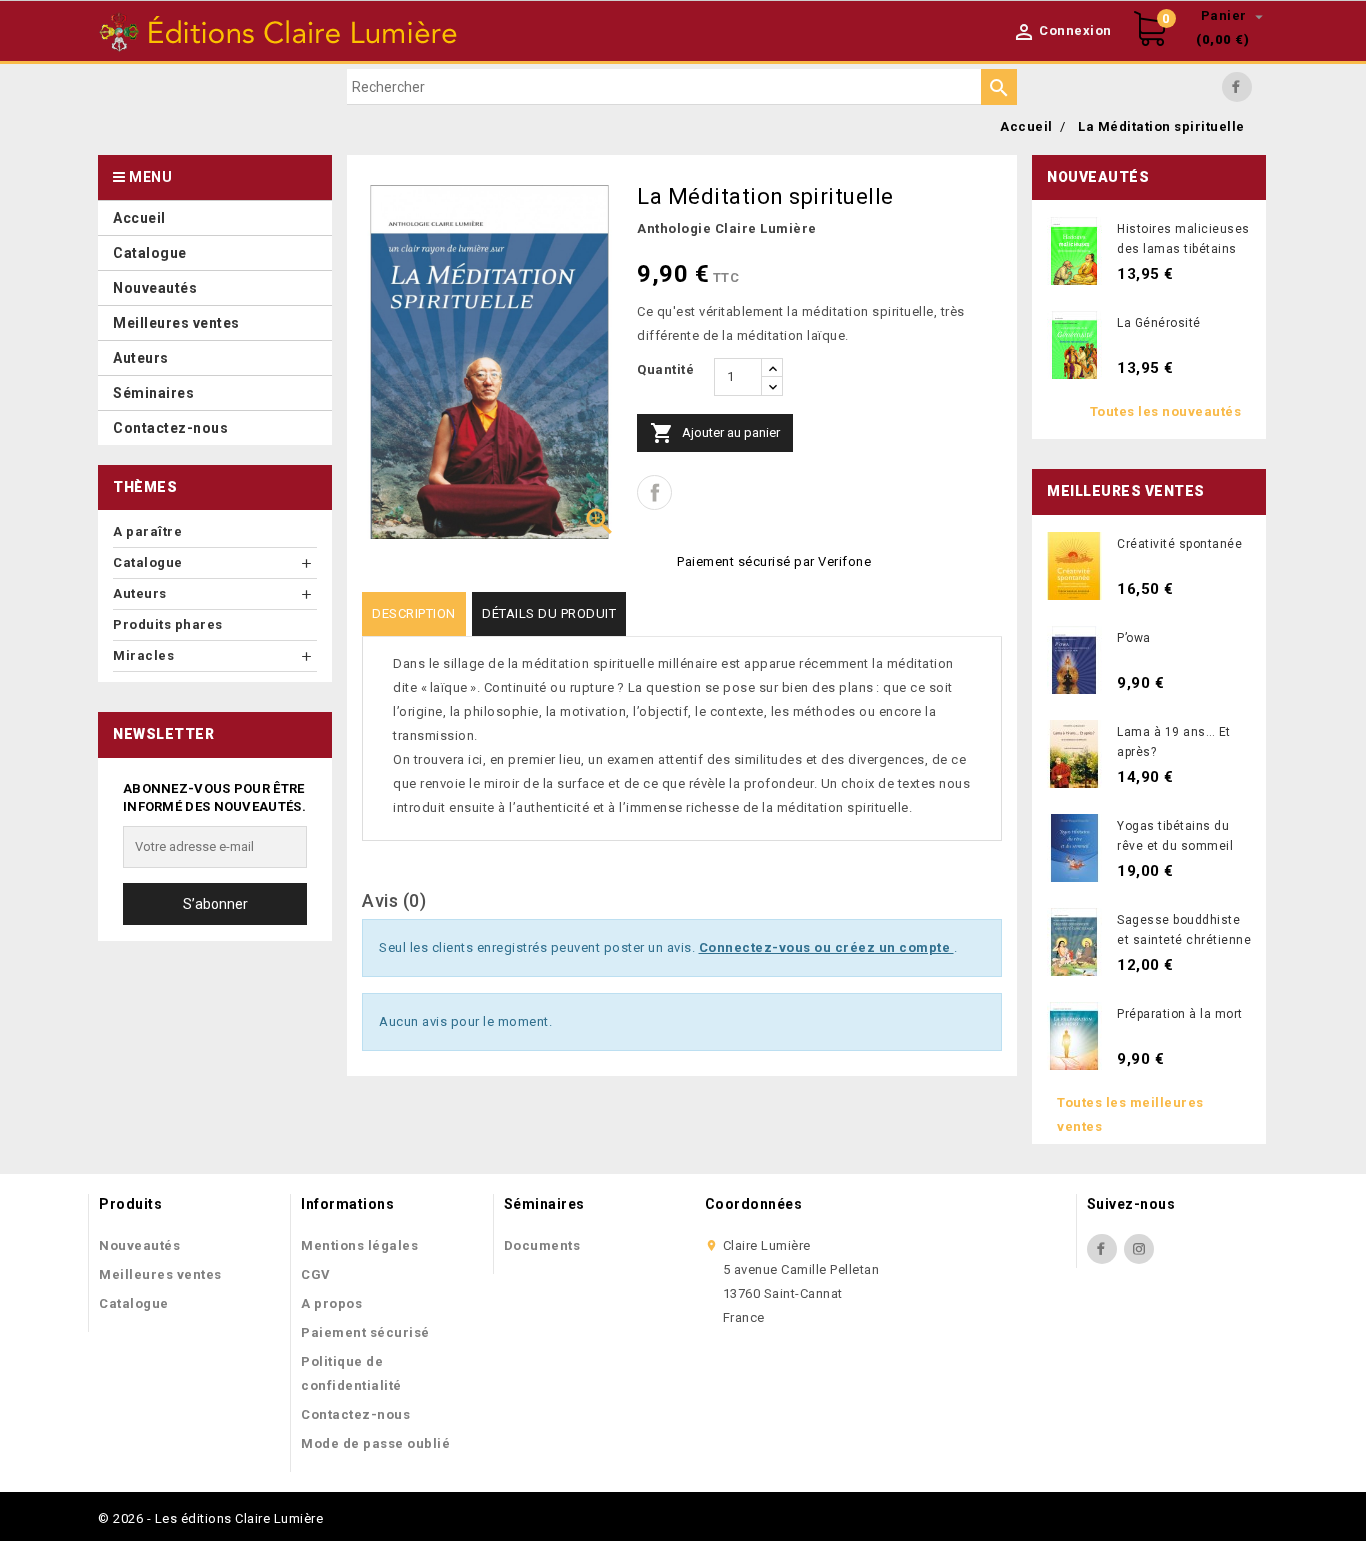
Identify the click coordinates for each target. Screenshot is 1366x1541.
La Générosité (1159, 323)
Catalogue (134, 1303)
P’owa (1134, 638)
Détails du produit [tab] (549, 613)
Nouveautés (139, 1245)
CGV (316, 1274)
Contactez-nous (355, 1414)
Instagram (1139, 1249)
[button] (215, 357)
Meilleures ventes (160, 1274)
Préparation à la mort (1180, 1014)
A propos (331, 1303)
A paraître (147, 531)
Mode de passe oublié (375, 1443)
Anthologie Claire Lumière (727, 228)
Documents (542, 1245)
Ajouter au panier (715, 433)
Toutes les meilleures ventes (1130, 1114)
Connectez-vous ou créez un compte (826, 947)
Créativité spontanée (1179, 544)
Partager (654, 492)
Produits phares (168, 624)
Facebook (1237, 87)
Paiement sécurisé (365, 1332)
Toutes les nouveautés (1166, 411)
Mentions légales (359, 1245)
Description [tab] (414, 613)
